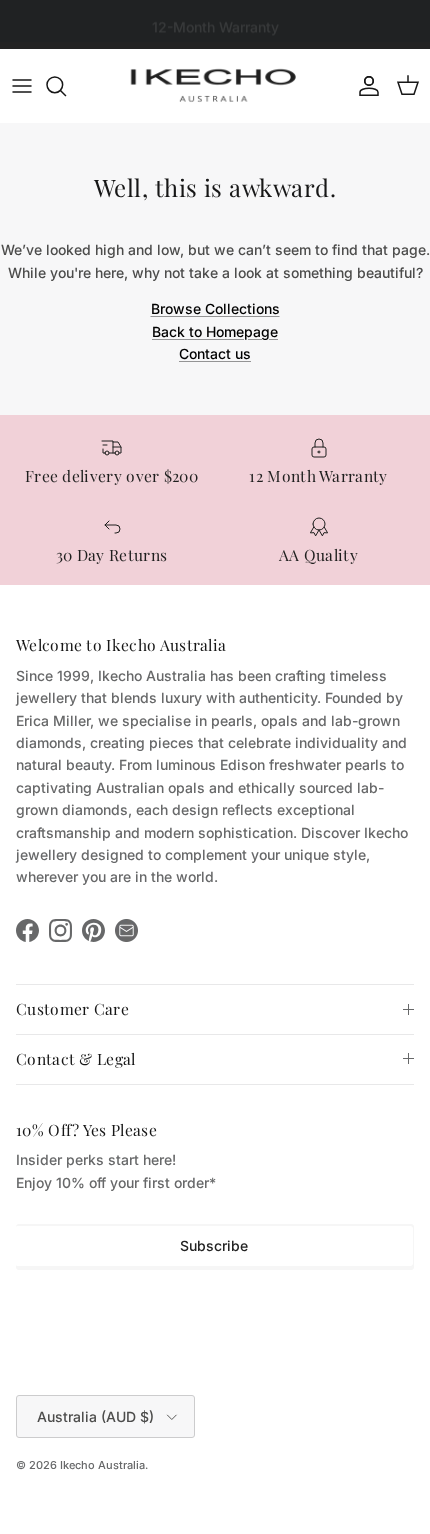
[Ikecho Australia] (215, 85)
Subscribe (214, 1245)
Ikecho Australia (102, 1465)
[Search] (66, 86)
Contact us (215, 353)
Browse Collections (215, 308)
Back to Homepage (215, 331)
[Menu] (22, 86)
